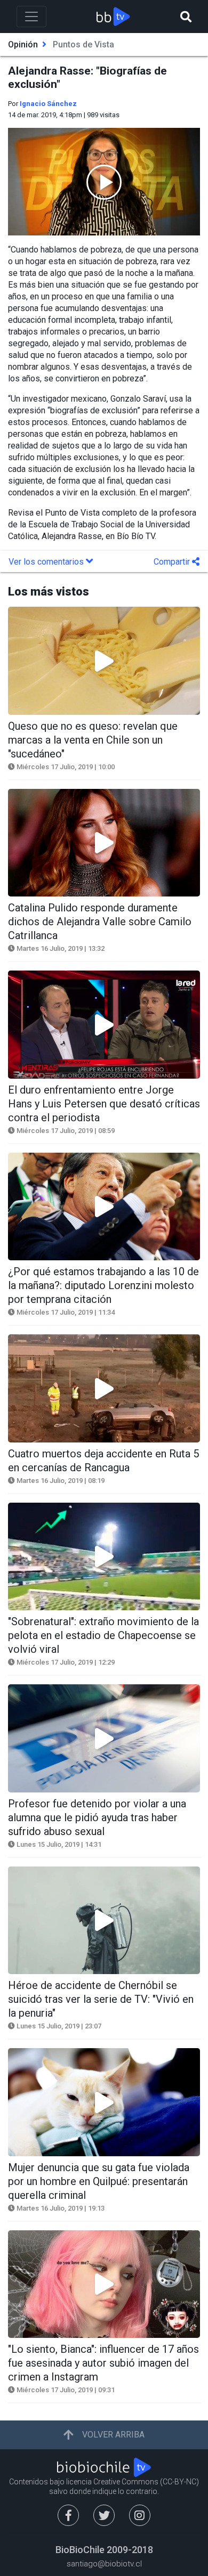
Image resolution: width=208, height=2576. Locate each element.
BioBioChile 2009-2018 (104, 2550)
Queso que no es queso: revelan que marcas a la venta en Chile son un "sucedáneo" (93, 740)
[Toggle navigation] (31, 17)
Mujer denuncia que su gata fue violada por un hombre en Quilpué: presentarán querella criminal (99, 2181)
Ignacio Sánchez (48, 104)
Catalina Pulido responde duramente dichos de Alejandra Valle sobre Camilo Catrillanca (100, 922)
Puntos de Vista (83, 44)
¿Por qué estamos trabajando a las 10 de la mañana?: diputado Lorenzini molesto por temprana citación (103, 1285)
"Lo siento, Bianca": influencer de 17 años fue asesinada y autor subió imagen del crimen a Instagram (103, 2363)
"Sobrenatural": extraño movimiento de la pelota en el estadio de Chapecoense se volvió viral (103, 1635)
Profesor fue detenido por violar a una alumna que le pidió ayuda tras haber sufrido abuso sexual (97, 1817)
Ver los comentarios (47, 562)
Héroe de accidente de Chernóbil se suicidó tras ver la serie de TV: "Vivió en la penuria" (101, 1999)
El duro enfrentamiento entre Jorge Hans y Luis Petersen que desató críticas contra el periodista (104, 1104)
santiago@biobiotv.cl (104, 2564)
